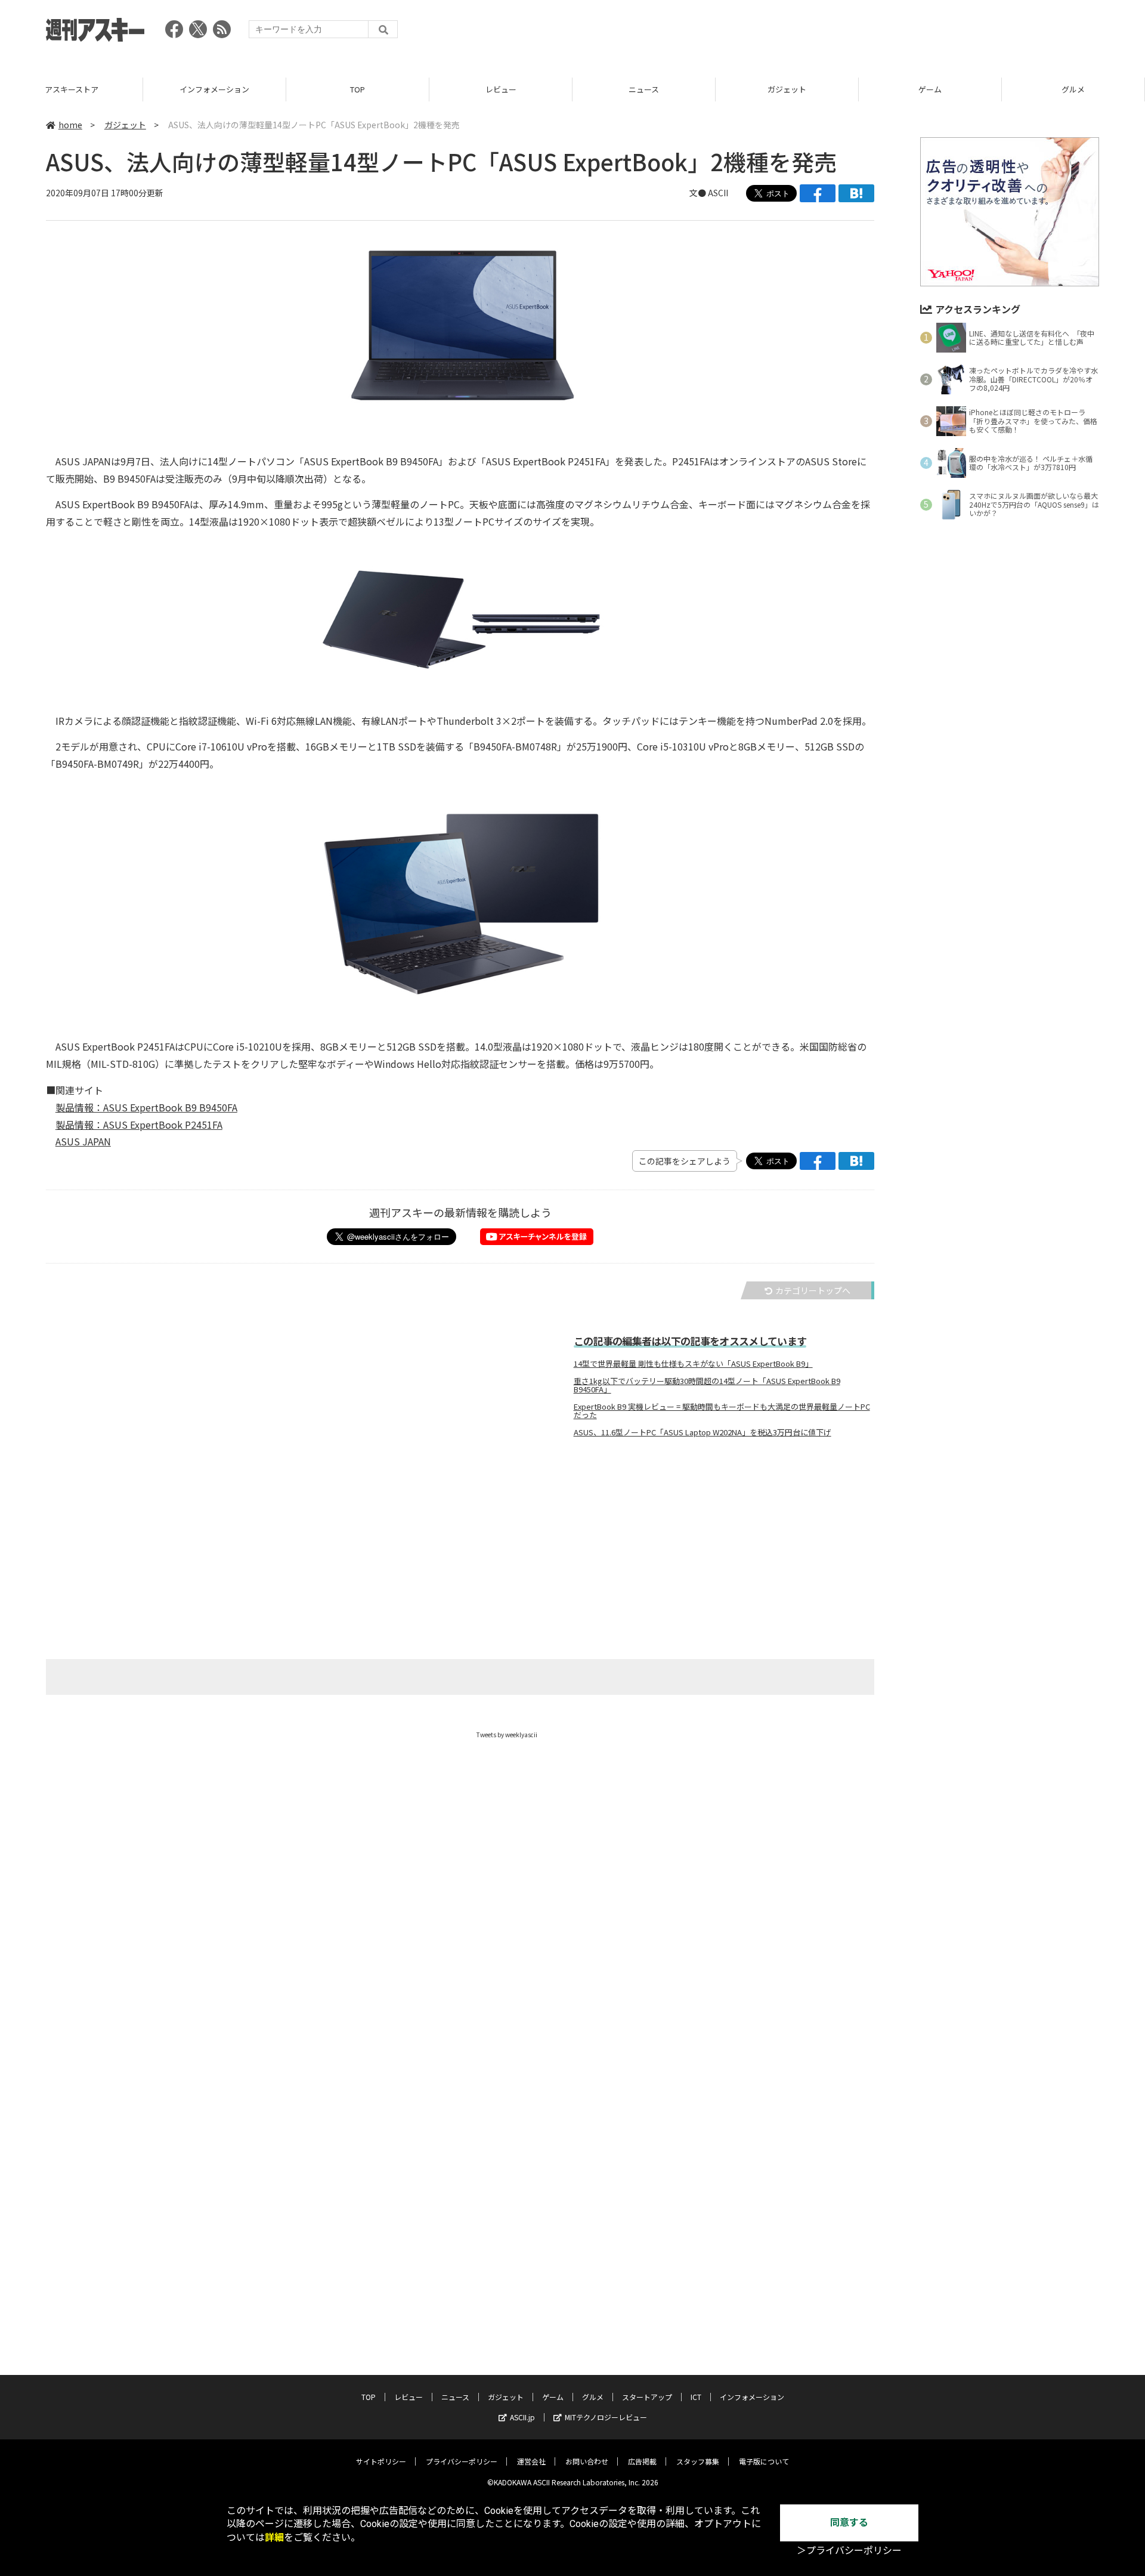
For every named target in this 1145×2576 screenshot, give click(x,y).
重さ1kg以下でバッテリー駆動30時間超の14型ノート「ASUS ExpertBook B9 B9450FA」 (707, 1385)
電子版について (764, 2461)
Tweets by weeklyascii (507, 1735)
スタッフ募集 (698, 2461)
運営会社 (531, 2461)
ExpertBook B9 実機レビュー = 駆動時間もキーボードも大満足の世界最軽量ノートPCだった (722, 1411)
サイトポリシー (381, 2461)
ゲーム (930, 89)
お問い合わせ (587, 2461)
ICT (696, 2397)
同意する (849, 2523)
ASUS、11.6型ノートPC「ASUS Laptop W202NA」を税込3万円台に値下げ (703, 1432)
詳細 (274, 2538)
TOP (358, 89)
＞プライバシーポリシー (849, 2551)
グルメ (1073, 89)
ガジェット (787, 89)
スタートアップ (647, 2397)
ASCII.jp (522, 2417)
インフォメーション (214, 89)
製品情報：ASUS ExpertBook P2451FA (139, 1125)
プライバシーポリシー (462, 2461)
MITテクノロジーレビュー (606, 2417)
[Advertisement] (882, 33)
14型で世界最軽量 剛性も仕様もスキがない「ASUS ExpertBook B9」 (693, 1364)
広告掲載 (642, 2461)
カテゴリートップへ (813, 1290)
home (70, 125)
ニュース (644, 89)
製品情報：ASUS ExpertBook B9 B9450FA (146, 1107)
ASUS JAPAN (83, 1141)
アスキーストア (72, 89)
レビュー (501, 89)
